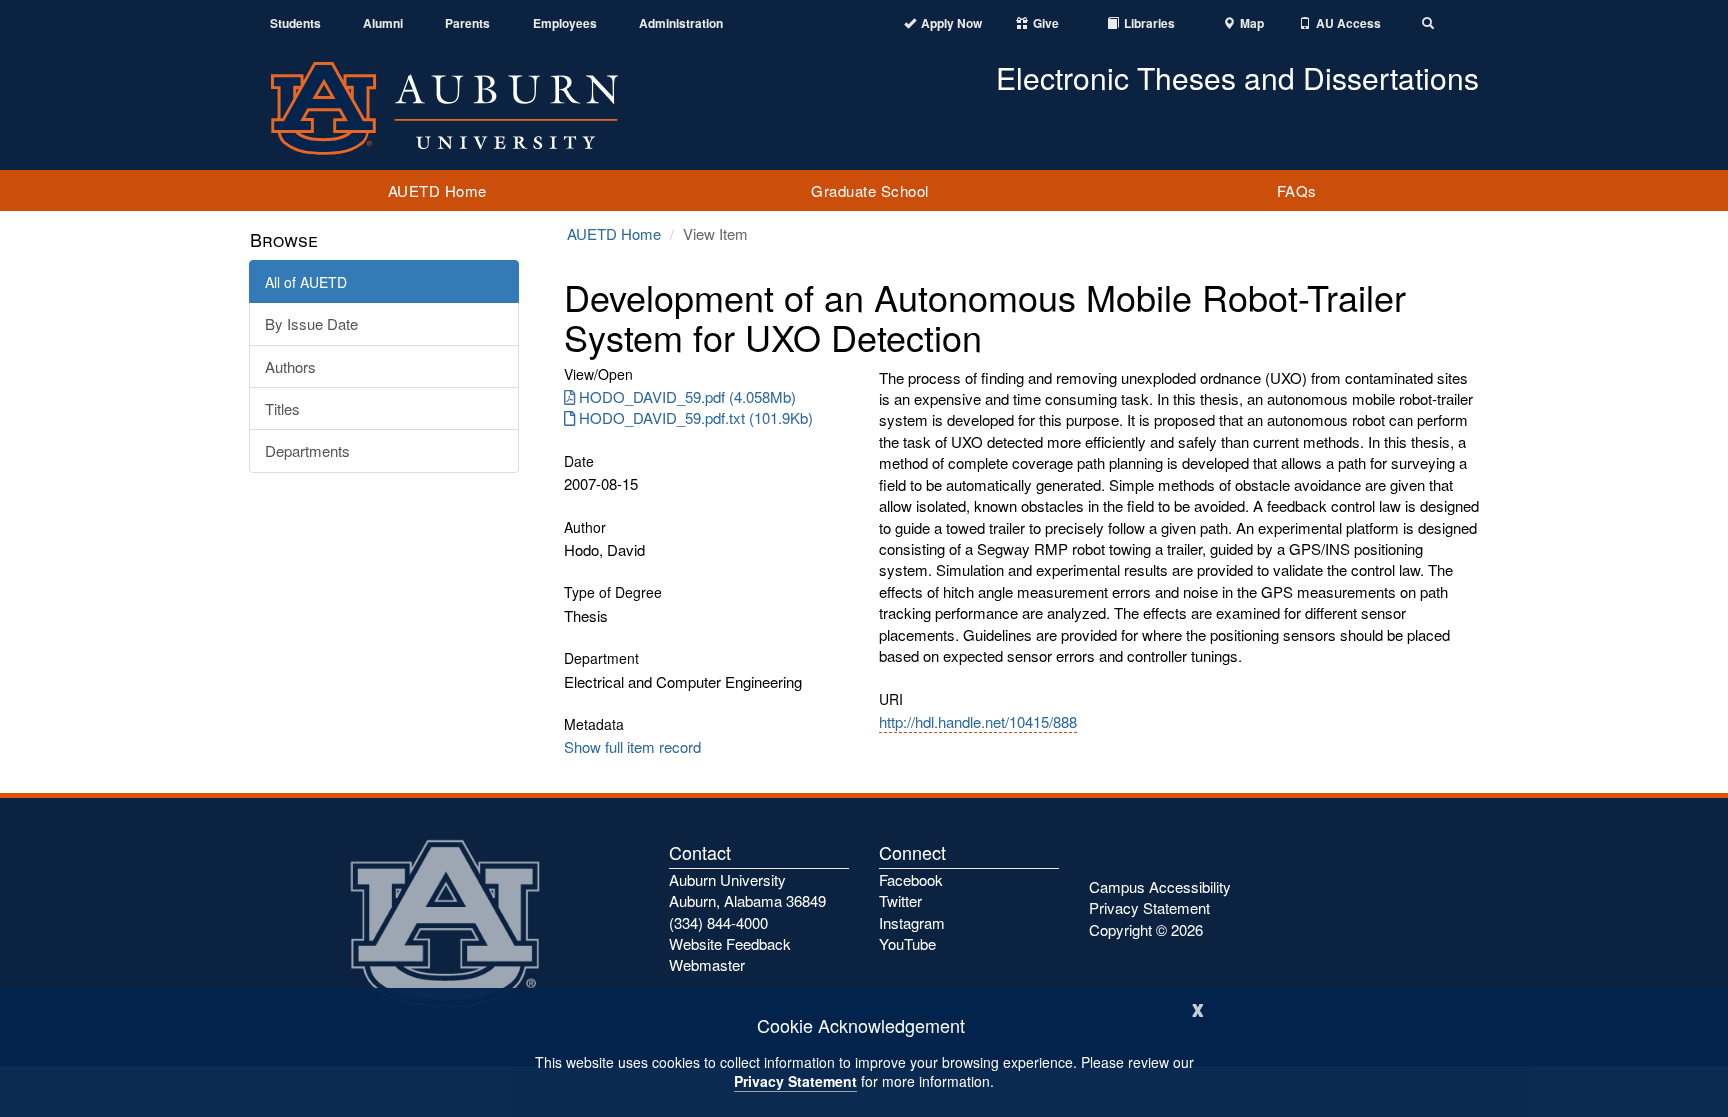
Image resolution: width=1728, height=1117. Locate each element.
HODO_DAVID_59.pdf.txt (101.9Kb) (696, 417)
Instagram (912, 922)
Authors (290, 366)
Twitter (900, 900)
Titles (282, 408)
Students (295, 23)
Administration (681, 23)
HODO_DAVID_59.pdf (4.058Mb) (687, 396)
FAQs (1297, 190)
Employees (565, 23)
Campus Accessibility (1160, 886)
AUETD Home (437, 190)
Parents (467, 23)
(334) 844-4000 (718, 922)
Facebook (911, 879)
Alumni (383, 23)
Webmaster (707, 964)
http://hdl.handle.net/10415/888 (978, 721)
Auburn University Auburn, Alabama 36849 (747, 890)
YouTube (907, 943)
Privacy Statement (795, 1081)
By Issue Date (311, 323)
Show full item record (632, 746)
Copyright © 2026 (1146, 929)
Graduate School (870, 190)
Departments (307, 450)
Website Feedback (730, 943)
